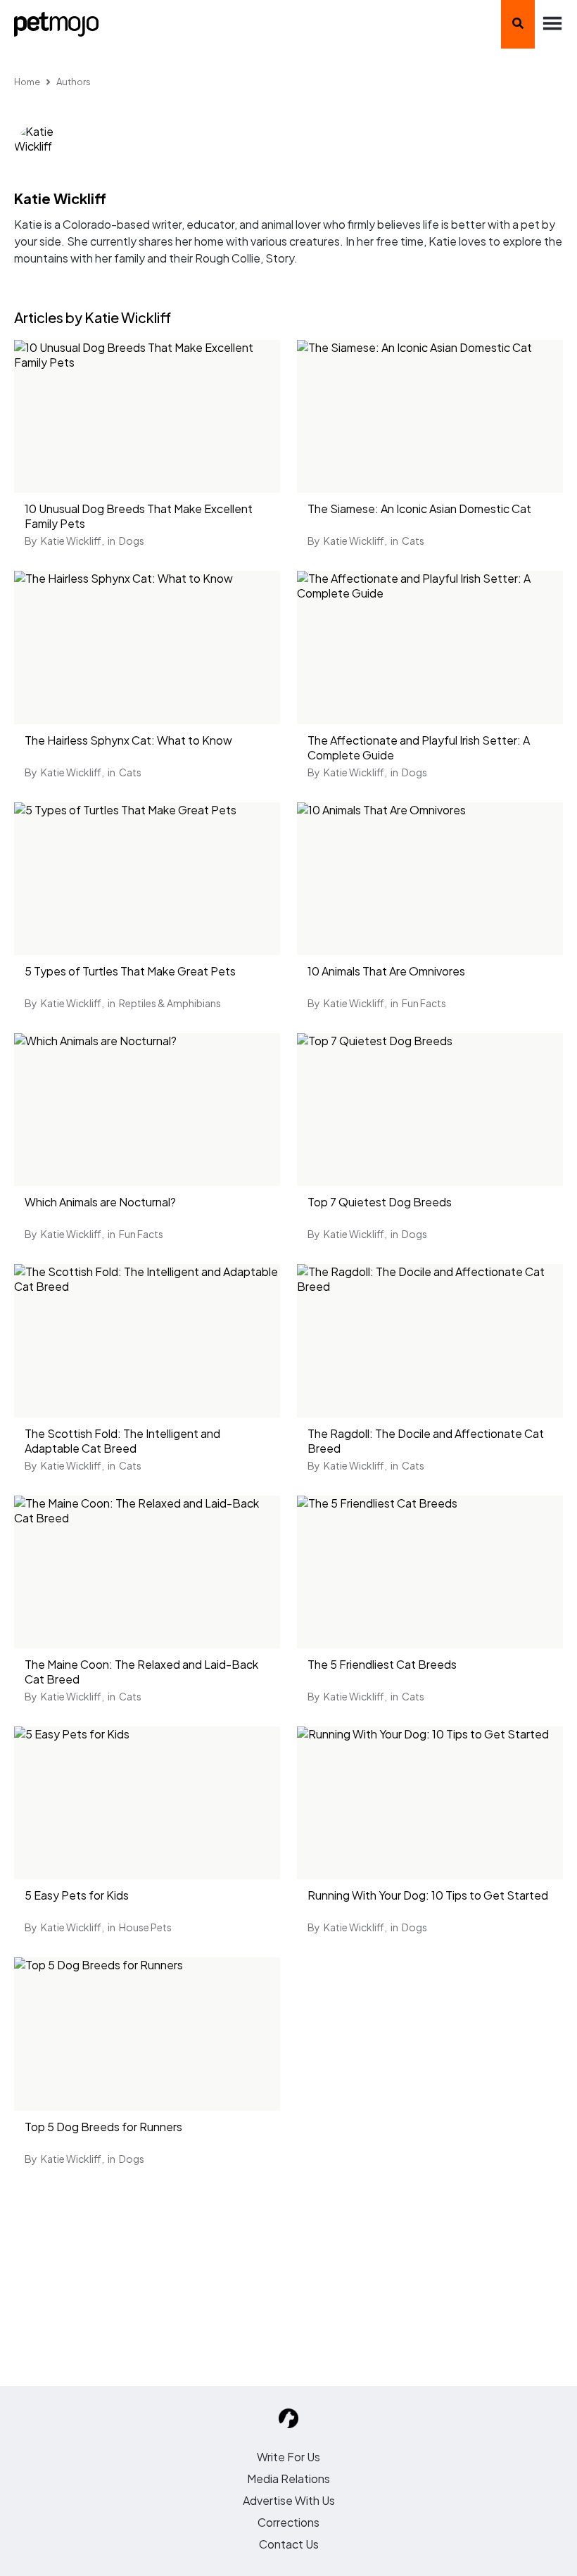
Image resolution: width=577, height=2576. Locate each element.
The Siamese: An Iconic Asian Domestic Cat (419, 509)
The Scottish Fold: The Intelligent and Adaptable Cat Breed (122, 1441)
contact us (289, 2544)
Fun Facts (424, 1003)
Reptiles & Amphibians (170, 1003)
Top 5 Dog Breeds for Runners (103, 2127)
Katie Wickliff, (72, 541)
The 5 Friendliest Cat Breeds (382, 1664)
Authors (74, 82)
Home (27, 82)
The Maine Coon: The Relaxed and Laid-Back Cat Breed (141, 1672)
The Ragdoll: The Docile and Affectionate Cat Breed (426, 1441)
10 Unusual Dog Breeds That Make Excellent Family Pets (139, 516)
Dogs (132, 541)
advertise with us (289, 2500)
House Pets (145, 1927)
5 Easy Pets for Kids (77, 1895)
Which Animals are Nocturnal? (100, 1202)
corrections (288, 2522)
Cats (413, 541)
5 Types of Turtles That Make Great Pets (130, 971)
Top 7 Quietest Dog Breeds (380, 1202)
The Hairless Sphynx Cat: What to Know (128, 740)
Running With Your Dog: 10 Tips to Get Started (428, 1895)
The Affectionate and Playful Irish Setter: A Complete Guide (419, 747)
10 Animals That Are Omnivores (386, 971)
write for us (288, 2457)
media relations (288, 2479)
